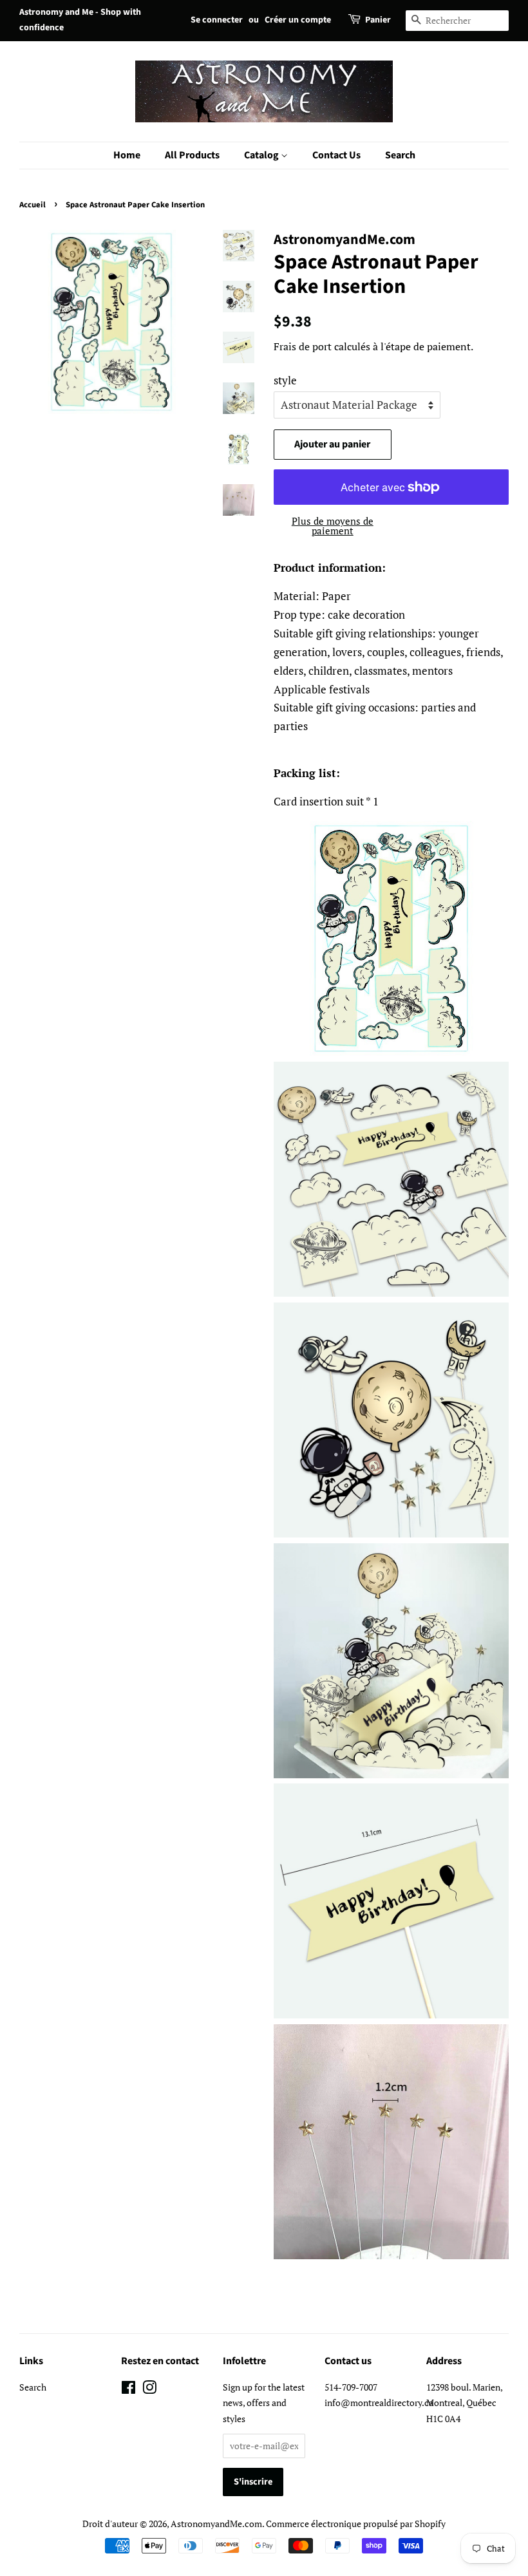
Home (127, 155)
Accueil (33, 205)
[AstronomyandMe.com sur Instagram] (149, 2390)
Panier (378, 20)
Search (400, 155)
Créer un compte (298, 20)
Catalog (262, 155)
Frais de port (303, 346)
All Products (192, 155)
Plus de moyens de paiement (333, 526)
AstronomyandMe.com (216, 2524)
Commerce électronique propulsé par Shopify (356, 2524)
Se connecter (217, 20)
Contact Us (336, 155)
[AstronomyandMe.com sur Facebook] (128, 2390)
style (285, 380)
